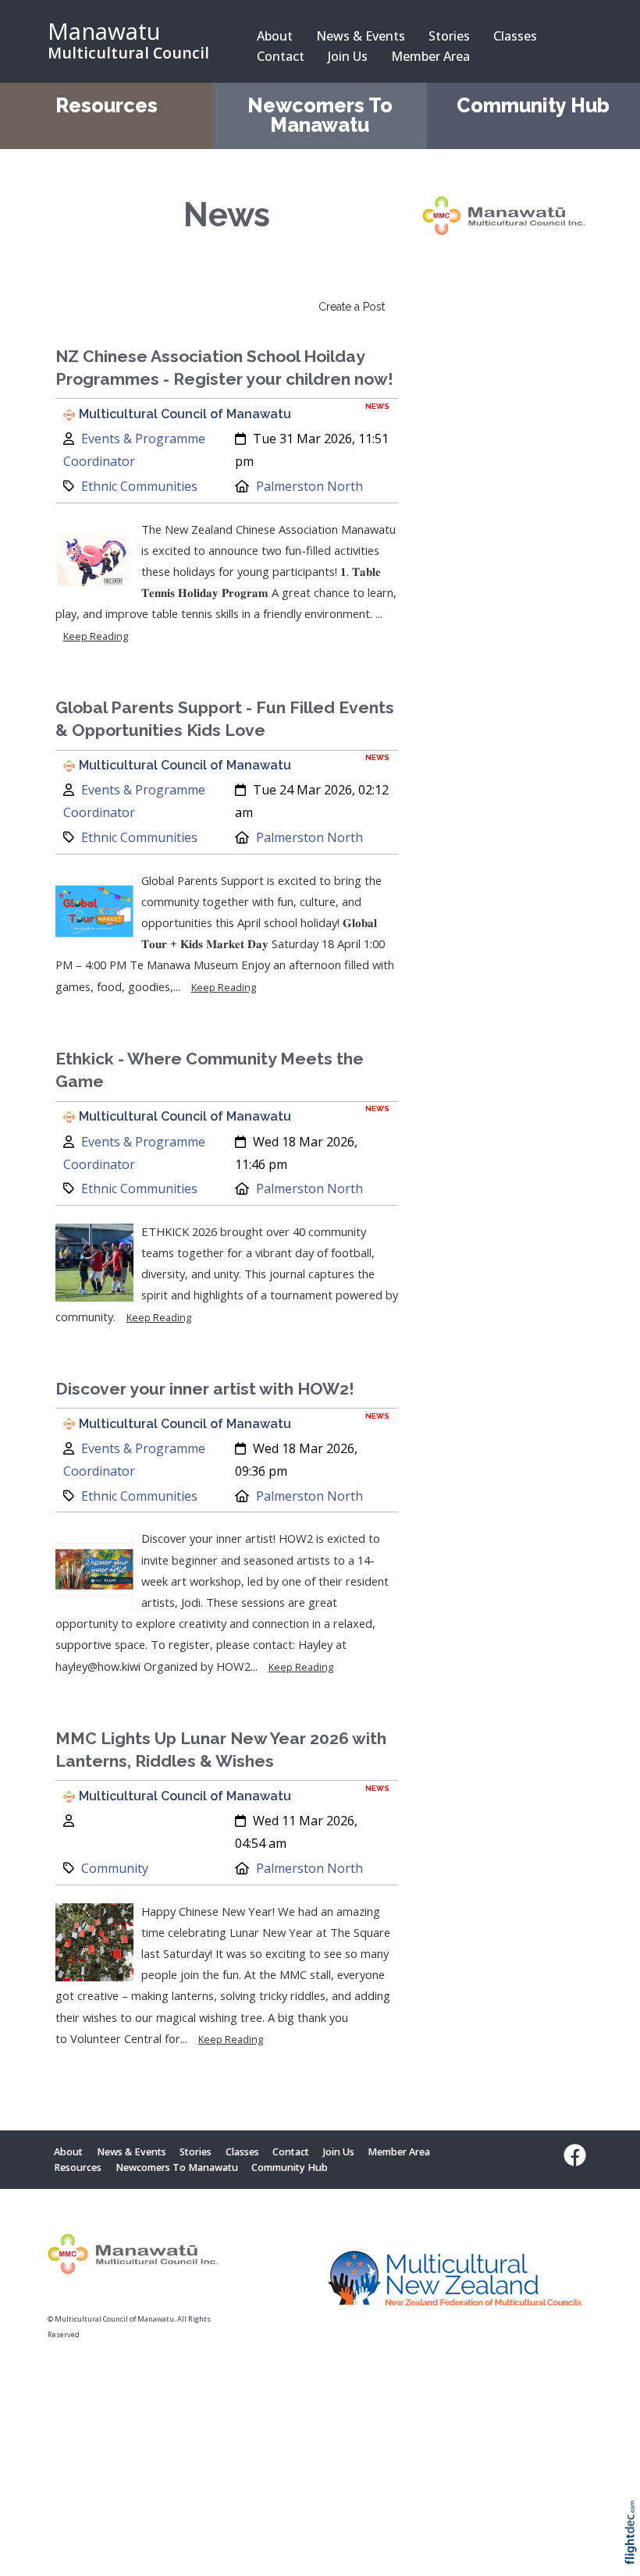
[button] (634, 2553)
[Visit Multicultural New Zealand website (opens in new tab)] (455, 2281)
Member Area (430, 56)
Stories (449, 36)
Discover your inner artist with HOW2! (205, 1389)
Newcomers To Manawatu (320, 115)
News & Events (361, 36)
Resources (107, 106)
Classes (515, 36)
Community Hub (533, 106)
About (275, 36)
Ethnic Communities (139, 486)
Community (115, 1868)
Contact (281, 56)
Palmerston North (309, 486)
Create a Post (352, 307)
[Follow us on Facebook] (571, 2155)
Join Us (348, 56)
